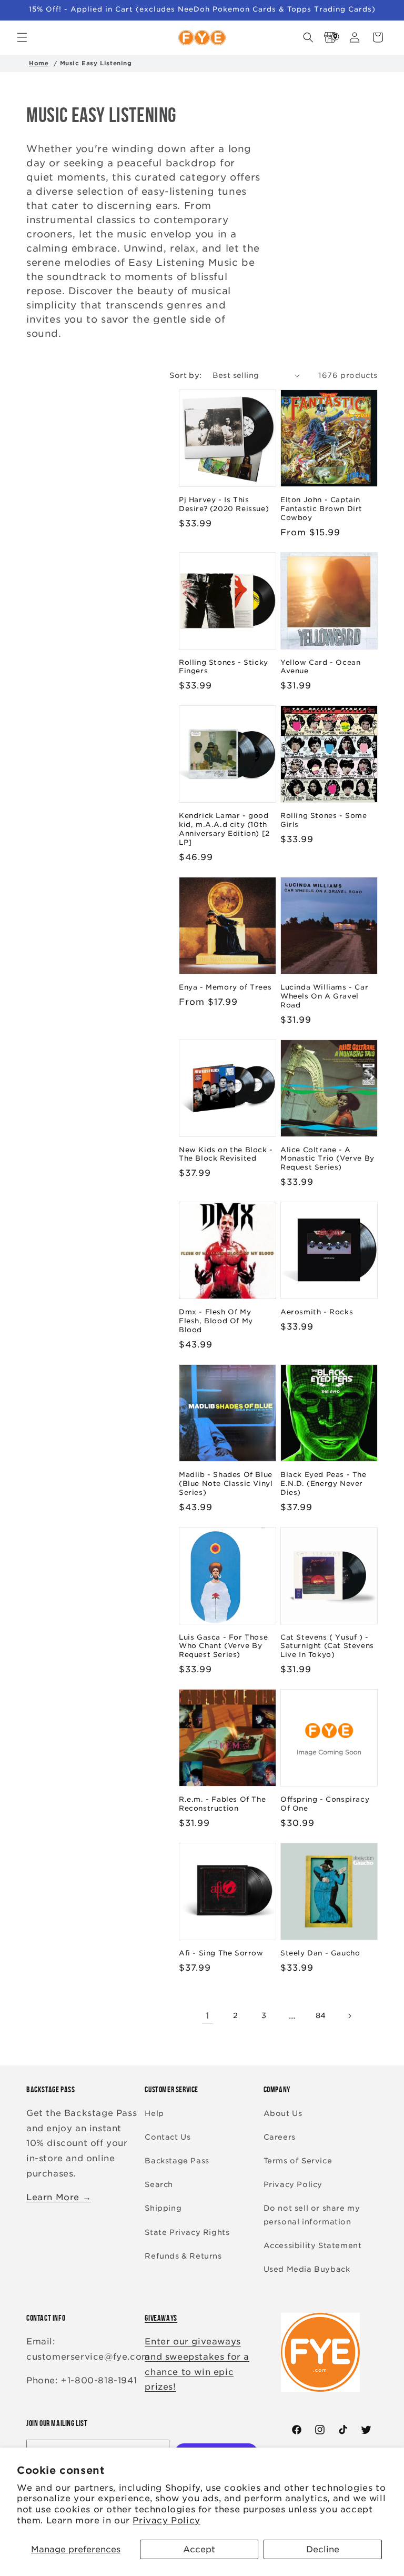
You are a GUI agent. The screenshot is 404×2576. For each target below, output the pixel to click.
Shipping (163, 2208)
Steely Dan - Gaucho (320, 1953)
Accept (199, 2549)
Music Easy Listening (96, 63)
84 (321, 2015)
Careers (280, 2137)
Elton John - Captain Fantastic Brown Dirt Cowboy (321, 509)
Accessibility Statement (313, 2245)
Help (154, 2113)
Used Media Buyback (307, 2269)
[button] (22, 37)
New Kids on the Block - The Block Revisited (226, 1154)
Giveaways (161, 2318)
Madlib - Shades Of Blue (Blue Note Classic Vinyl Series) (226, 1484)
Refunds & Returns (183, 2256)
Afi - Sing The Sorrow (221, 1953)
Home (39, 63)
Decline (323, 2549)
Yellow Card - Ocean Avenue (320, 667)
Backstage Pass (177, 2161)
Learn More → (59, 2197)
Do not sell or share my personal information (312, 2215)
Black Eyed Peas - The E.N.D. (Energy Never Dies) (324, 1484)
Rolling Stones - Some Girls (324, 820)
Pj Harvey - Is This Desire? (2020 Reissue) (224, 504)
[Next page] (349, 2016)
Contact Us (168, 2137)
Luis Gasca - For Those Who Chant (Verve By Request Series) (223, 1646)
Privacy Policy (166, 2520)
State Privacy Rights (187, 2232)
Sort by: (185, 375)
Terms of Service (298, 2161)
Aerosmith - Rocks (317, 1312)
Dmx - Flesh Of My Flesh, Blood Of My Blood (216, 1321)
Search (159, 2184)
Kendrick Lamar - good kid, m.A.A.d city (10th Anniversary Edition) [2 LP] (224, 829)
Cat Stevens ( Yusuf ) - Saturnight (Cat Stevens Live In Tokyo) (327, 1646)
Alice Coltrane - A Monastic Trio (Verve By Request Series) (327, 1159)
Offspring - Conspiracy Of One (325, 1804)
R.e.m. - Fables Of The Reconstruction (222, 1804)
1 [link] (208, 2016)
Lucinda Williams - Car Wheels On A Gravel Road (324, 996)
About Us (283, 2113)
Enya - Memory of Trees (225, 987)
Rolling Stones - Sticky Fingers (224, 667)
